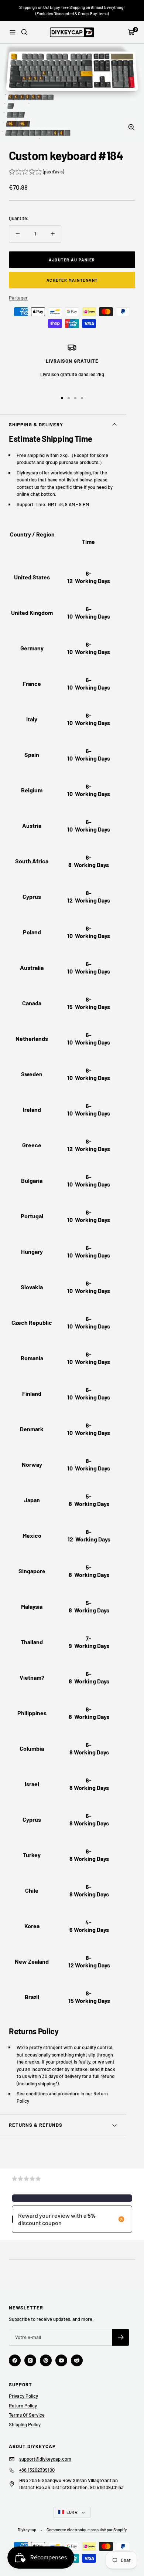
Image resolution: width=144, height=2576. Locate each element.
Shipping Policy (25, 2424)
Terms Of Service (27, 2415)
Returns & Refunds (36, 2125)
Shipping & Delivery (36, 424)
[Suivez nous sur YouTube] (61, 2360)
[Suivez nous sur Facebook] (15, 2360)
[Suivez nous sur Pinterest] (46, 2360)
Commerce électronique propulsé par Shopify (87, 2530)
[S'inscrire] (121, 2337)
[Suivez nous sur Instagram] (30, 2360)
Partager (18, 298)
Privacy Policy (23, 2396)
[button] (36, 172)
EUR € (72, 2512)
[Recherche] (24, 32)
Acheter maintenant (72, 280)
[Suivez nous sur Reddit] (77, 2360)
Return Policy (23, 2406)
